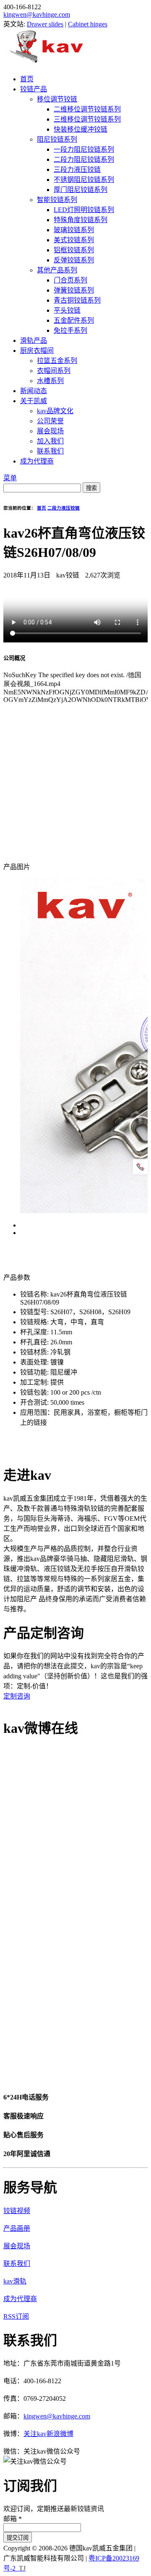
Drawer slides (45, 24)
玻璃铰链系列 (74, 230)
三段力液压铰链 (77, 170)
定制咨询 (17, 1696)
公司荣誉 (50, 421)
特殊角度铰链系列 (81, 220)
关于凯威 (34, 401)
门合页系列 (70, 280)
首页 (27, 79)
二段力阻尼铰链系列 (84, 159)
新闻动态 (34, 391)
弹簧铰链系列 (74, 290)
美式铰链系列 (74, 240)
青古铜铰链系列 (77, 300)
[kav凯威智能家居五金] (46, 63)
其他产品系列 (57, 270)
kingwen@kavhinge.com (37, 14)
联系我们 (50, 451)
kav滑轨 (15, 2281)
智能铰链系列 (57, 200)
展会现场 (50, 431)
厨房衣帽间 (37, 351)
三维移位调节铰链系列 (87, 119)
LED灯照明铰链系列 (84, 210)
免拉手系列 (70, 330)
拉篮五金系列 (57, 361)
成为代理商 (37, 461)
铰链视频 (17, 2211)
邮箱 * (13, 2519)
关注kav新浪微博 (48, 2434)
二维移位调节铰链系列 (87, 109)
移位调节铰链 (57, 99)
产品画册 (17, 2228)
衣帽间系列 (54, 371)
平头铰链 (67, 310)
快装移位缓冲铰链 (81, 129)
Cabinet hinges (88, 24)
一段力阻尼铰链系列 (84, 149)
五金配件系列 (74, 320)
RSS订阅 (16, 2316)
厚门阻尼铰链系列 (81, 190)
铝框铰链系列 (74, 250)
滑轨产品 (34, 340)
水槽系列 (50, 381)
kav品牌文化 (55, 411)
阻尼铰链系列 (57, 139)
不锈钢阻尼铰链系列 (84, 180)
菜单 (10, 478)
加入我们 (50, 441)
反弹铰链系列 (74, 260)
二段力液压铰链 (64, 508)
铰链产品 (34, 89)
